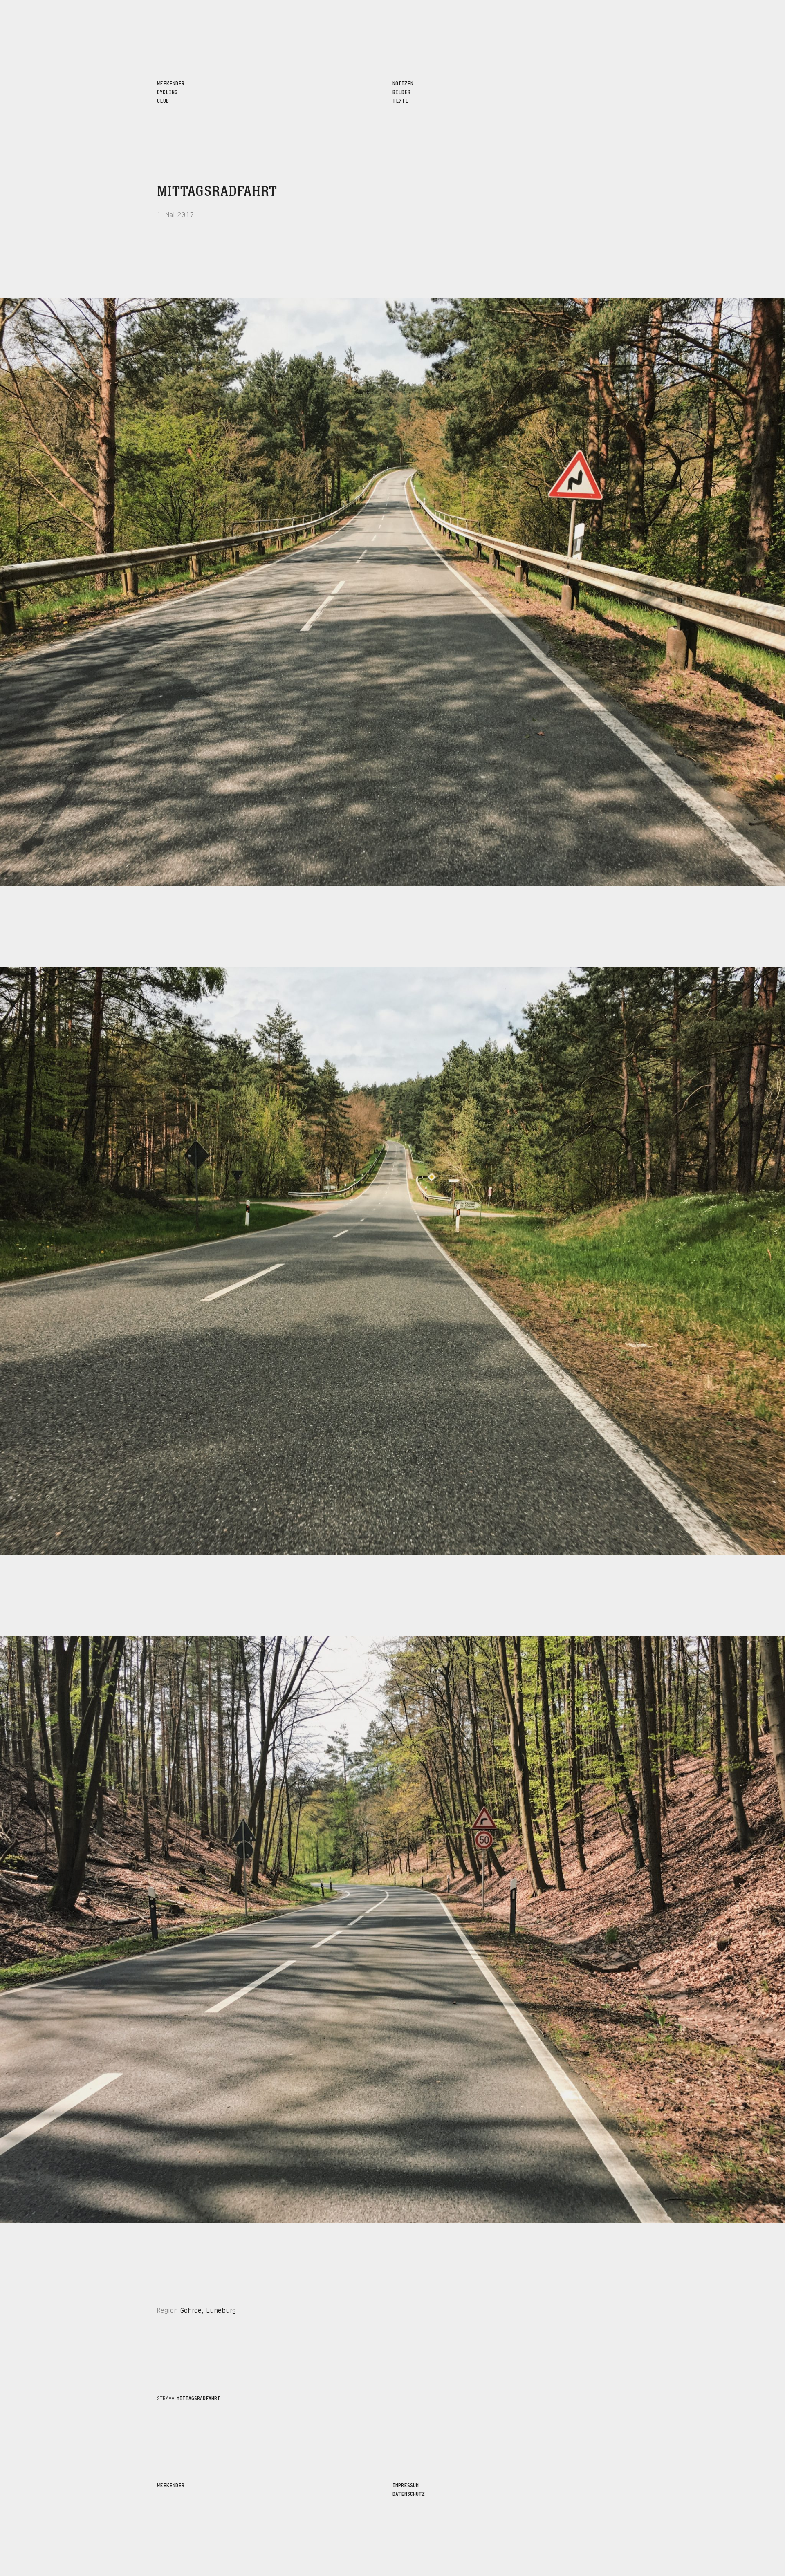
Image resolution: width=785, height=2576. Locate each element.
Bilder (401, 91)
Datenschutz (409, 2493)
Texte (400, 100)
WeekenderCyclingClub (171, 91)
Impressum (406, 2485)
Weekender (171, 2485)
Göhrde (191, 2309)
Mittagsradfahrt (217, 192)
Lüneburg (221, 2309)
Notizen (403, 83)
